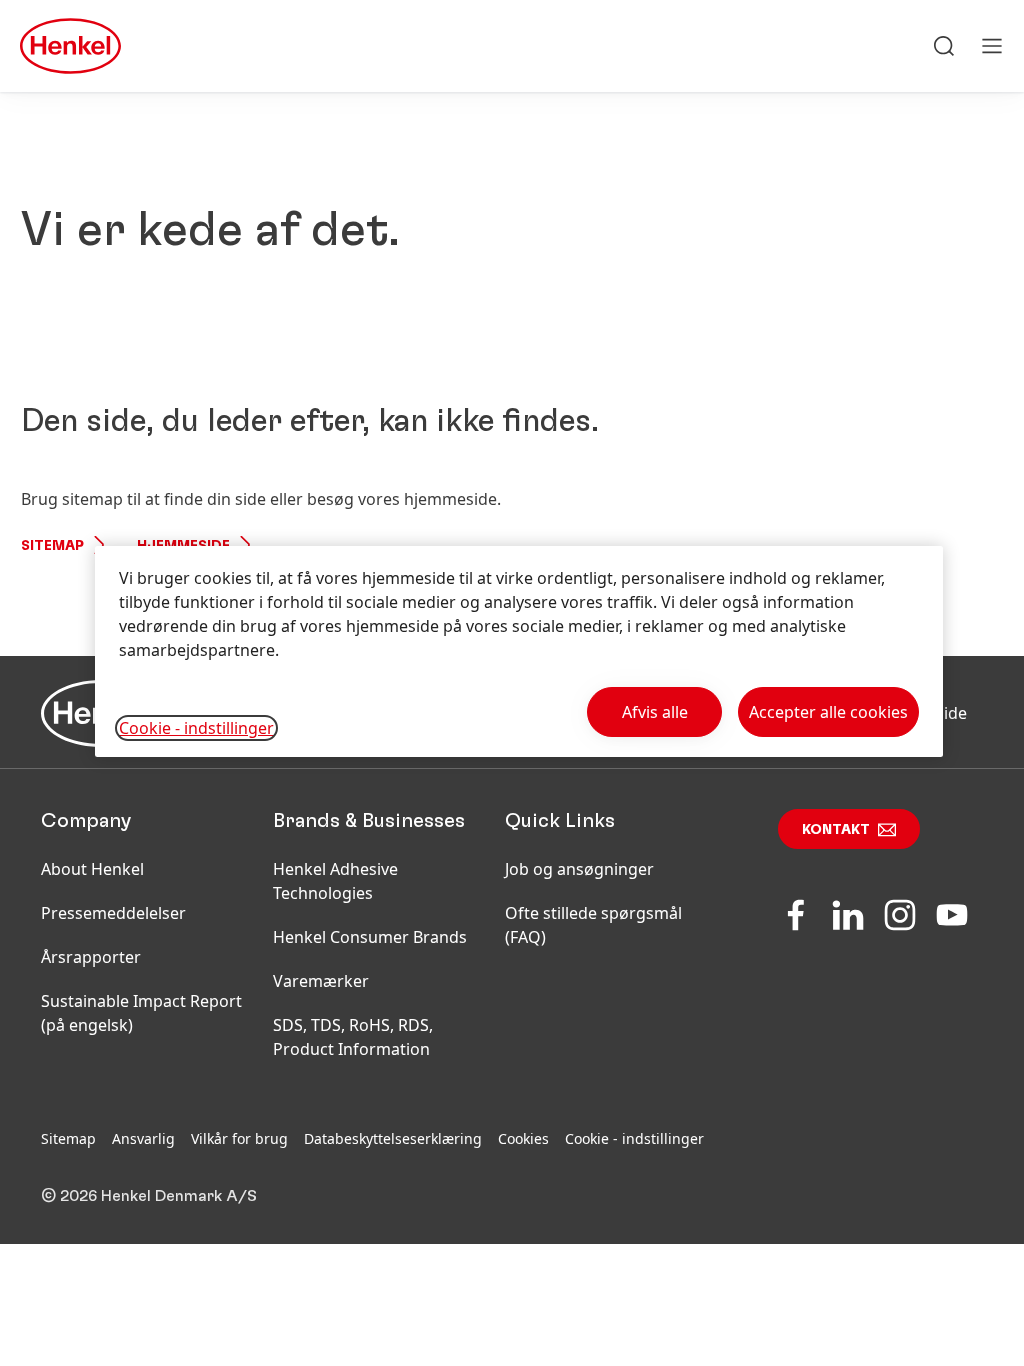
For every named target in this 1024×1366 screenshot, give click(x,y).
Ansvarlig (143, 1138)
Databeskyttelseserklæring (393, 1138)
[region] (519, 651)
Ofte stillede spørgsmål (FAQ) (593, 925)
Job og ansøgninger (579, 869)
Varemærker (321, 981)
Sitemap (52, 546)
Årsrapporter (91, 957)
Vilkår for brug (239, 1138)
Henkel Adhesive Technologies (335, 881)
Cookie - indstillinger (634, 1138)
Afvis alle (655, 712)
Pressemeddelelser (113, 913)
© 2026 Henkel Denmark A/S (149, 1196)
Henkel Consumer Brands (370, 937)
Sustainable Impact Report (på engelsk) (141, 1013)
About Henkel (92, 869)
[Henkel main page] (70, 46)
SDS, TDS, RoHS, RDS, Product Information (353, 1037)
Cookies (523, 1138)
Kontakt (836, 830)
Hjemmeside (183, 546)
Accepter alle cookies (828, 712)
